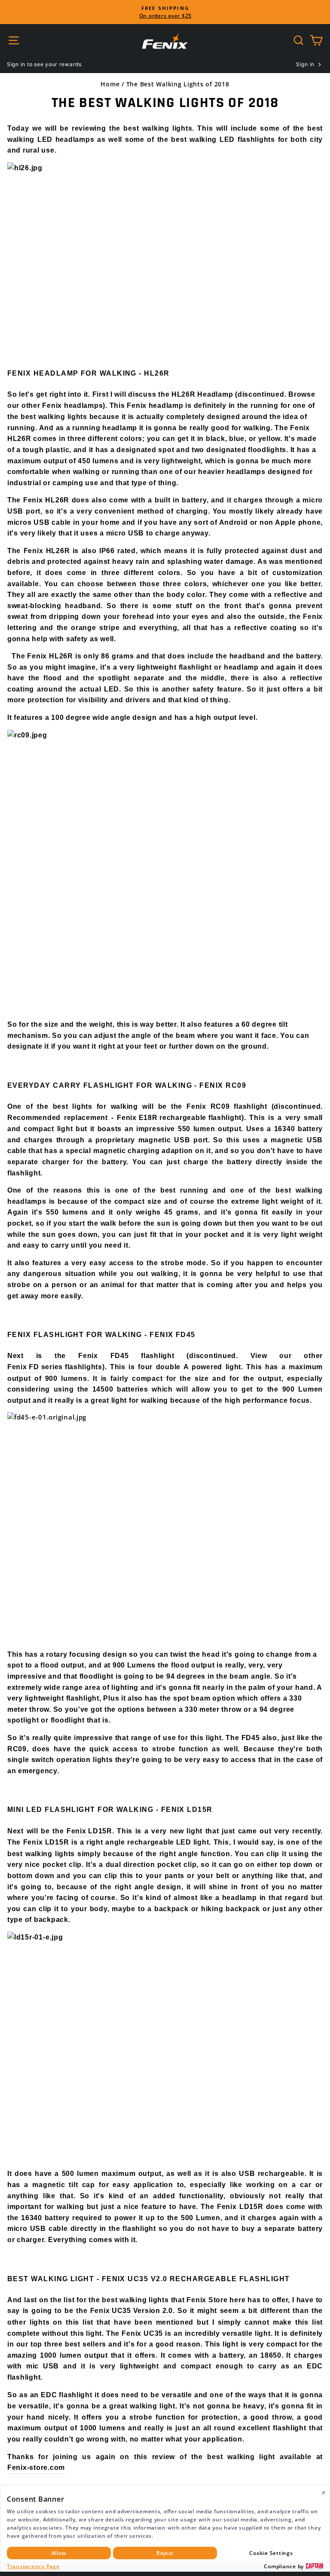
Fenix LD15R (89, 1831)
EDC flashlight (66, 2395)
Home (110, 84)
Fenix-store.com (36, 2467)
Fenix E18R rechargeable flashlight (179, 1118)
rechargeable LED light (168, 1842)
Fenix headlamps (72, 405)
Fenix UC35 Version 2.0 (131, 2311)
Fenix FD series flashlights (55, 1367)
